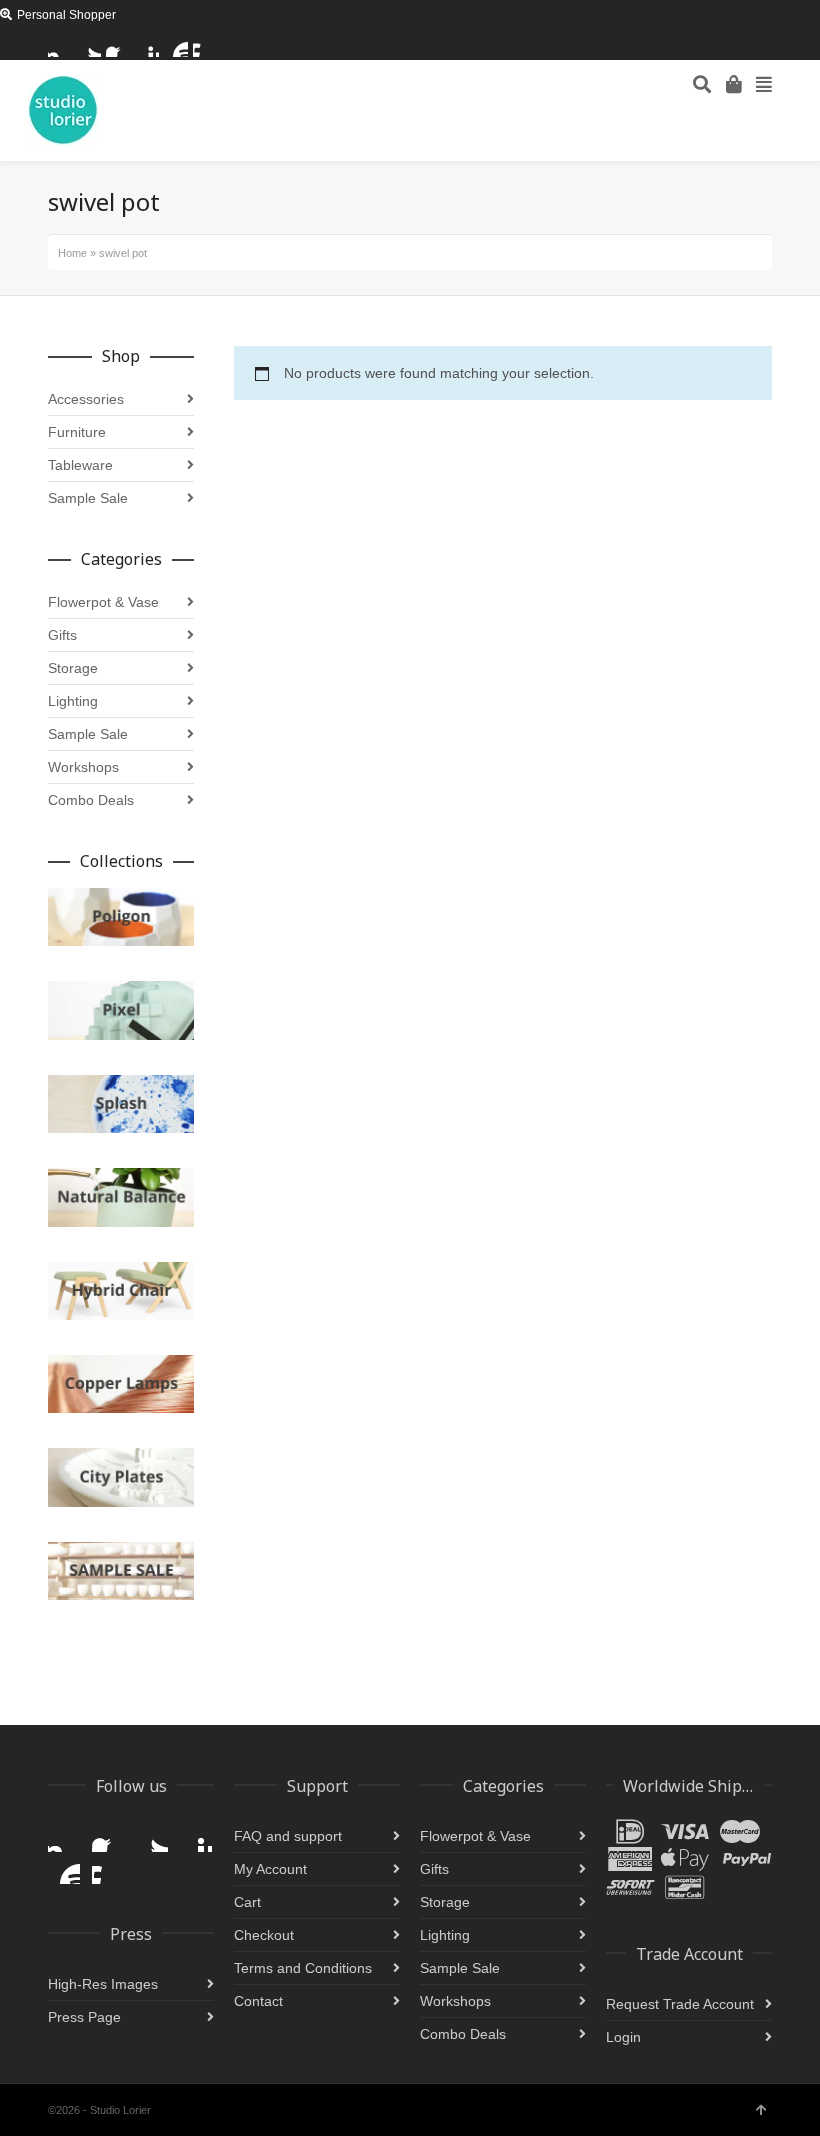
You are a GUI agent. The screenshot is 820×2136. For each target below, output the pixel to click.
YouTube (176, 45)
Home (72, 253)
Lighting (73, 701)
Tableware (80, 465)
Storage (73, 668)
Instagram (60, 45)
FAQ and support (288, 1836)
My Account (270, 1869)
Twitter (89, 45)
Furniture (77, 432)
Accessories (86, 399)
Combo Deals (91, 800)
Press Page (84, 2017)
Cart (247, 1902)
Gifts (62, 635)
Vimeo (205, 45)
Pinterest (147, 45)
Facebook (118, 45)
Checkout (264, 1935)
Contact (258, 2001)
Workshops (83, 767)
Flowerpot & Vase (103, 602)
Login (623, 2037)
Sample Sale (88, 498)
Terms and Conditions (303, 1968)
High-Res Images (103, 1984)
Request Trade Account (680, 2004)
